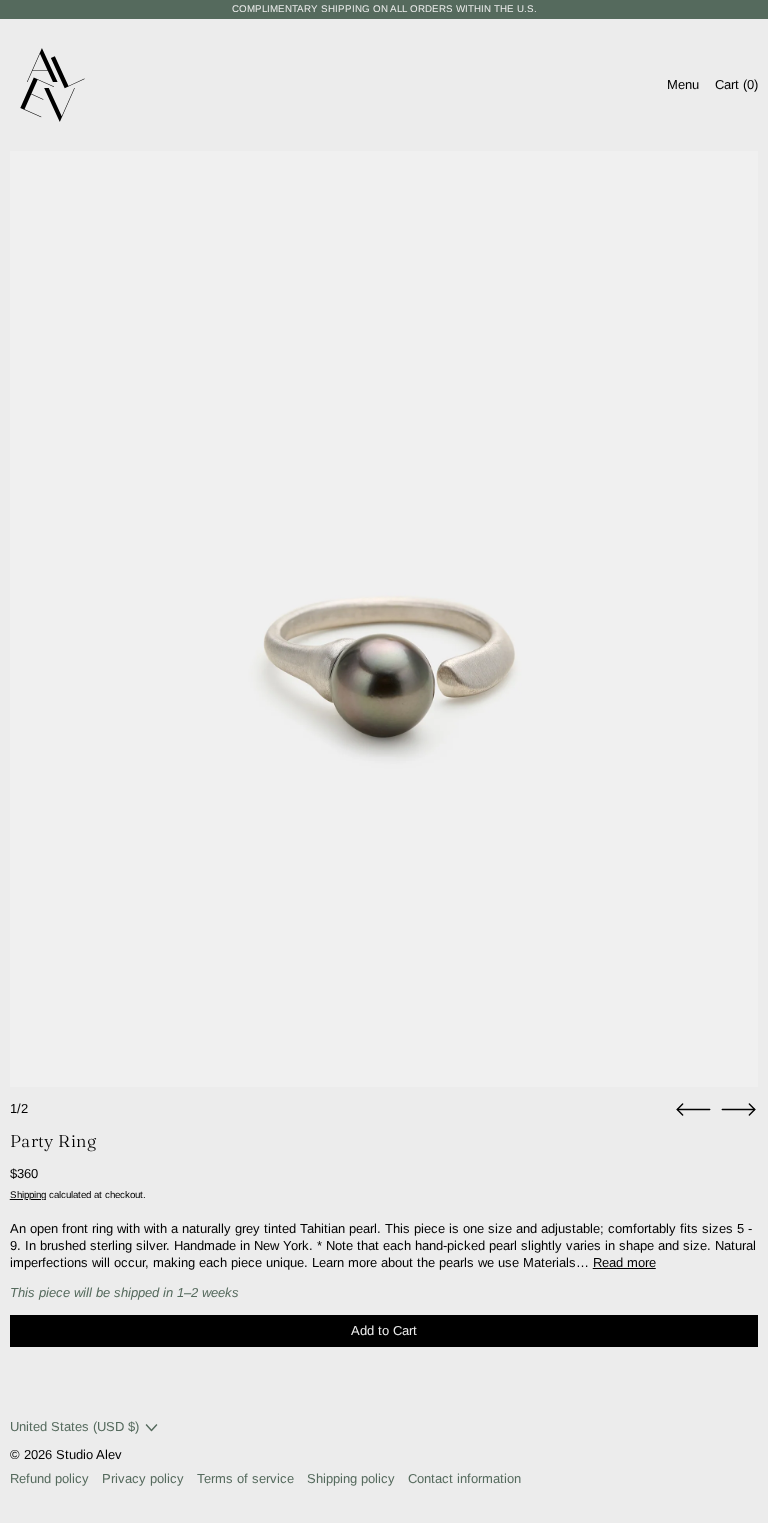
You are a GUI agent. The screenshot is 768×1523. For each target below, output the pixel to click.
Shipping (28, 1194)
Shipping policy (351, 1478)
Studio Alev (89, 1454)
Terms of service (245, 1478)
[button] (384, 619)
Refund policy (49, 1478)
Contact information (464, 1478)
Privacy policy (143, 1478)
